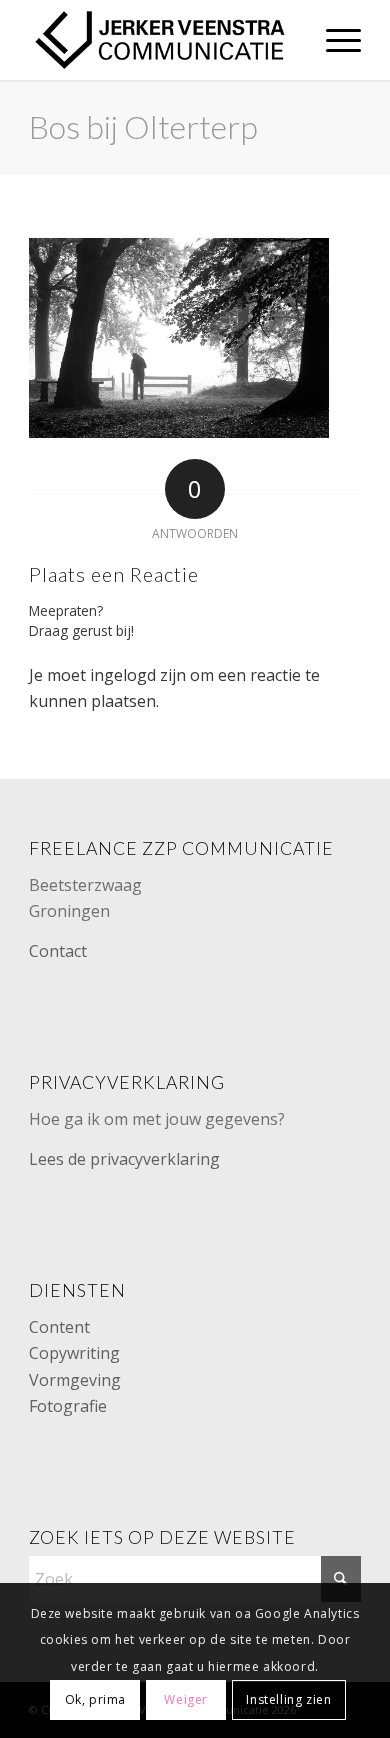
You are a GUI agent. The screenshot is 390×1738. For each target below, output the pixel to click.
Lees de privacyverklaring (124, 1159)
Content (59, 1327)
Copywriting (74, 1353)
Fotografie (68, 1406)
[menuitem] (333, 40)
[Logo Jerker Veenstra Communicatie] (161, 40)
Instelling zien (288, 1699)
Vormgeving (75, 1380)
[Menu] (333, 40)
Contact (58, 951)
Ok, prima (95, 1699)
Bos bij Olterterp (143, 126)
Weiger (186, 1699)
